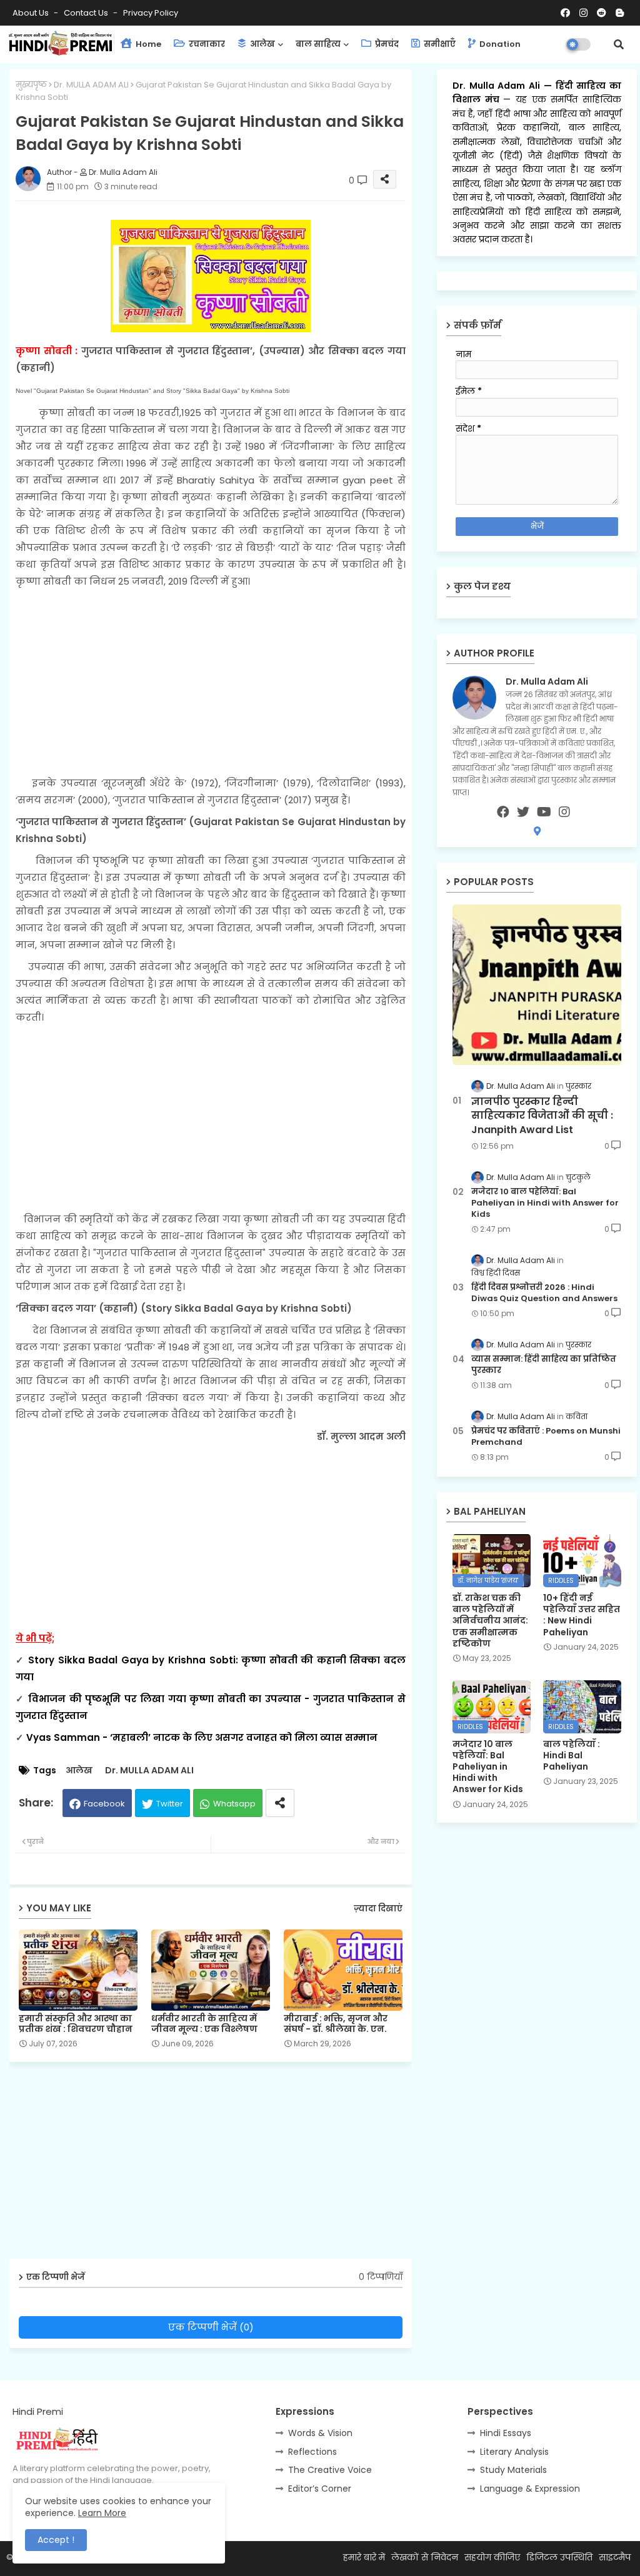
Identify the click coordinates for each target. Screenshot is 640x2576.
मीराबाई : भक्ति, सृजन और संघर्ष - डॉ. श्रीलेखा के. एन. (336, 2024)
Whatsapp (234, 1804)
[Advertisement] (211, 682)
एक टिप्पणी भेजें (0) (211, 2327)
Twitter (170, 1804)
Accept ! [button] (56, 2540)
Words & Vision (320, 2433)
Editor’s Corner (320, 2489)
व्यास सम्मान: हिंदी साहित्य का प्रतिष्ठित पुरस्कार (544, 1365)
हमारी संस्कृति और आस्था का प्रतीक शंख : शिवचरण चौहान (76, 2024)
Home (147, 44)
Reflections (312, 2452)
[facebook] (503, 812)
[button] (619, 44)
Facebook (104, 1804)
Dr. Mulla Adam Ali (498, 86)
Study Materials (513, 2470)
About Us (32, 13)
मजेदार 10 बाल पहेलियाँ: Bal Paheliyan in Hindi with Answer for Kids (545, 1203)
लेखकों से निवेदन (425, 2557)
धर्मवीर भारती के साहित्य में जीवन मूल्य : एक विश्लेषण (204, 2024)
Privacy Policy (151, 13)
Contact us (87, 13)
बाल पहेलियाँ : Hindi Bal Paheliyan (572, 1756)
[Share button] (280, 1803)
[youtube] (544, 812)
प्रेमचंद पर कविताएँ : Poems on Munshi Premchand (546, 1437)
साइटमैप (615, 2557)
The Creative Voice (330, 2470)
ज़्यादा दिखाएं (378, 1909)
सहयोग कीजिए (492, 2557)
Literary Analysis (514, 2452)
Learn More (102, 2513)
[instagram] (564, 812)
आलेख (262, 44)
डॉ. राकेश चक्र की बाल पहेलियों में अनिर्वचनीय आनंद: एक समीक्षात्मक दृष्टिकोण (490, 1621)
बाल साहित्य (318, 44)
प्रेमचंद (386, 44)
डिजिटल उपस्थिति (559, 2557)
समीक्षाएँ (439, 44)
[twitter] (523, 812)
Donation (499, 44)
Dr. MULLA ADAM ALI (91, 85)
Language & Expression (530, 2489)
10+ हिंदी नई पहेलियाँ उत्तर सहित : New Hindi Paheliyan (582, 1615)
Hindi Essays (506, 2433)
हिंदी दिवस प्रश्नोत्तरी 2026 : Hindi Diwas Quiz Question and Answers (544, 1293)
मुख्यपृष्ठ (31, 85)
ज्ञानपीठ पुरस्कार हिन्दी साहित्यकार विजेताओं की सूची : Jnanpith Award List (542, 1116)
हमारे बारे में (364, 2557)
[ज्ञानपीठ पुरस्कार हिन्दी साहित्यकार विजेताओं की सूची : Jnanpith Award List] (537, 985)
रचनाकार (206, 44)
